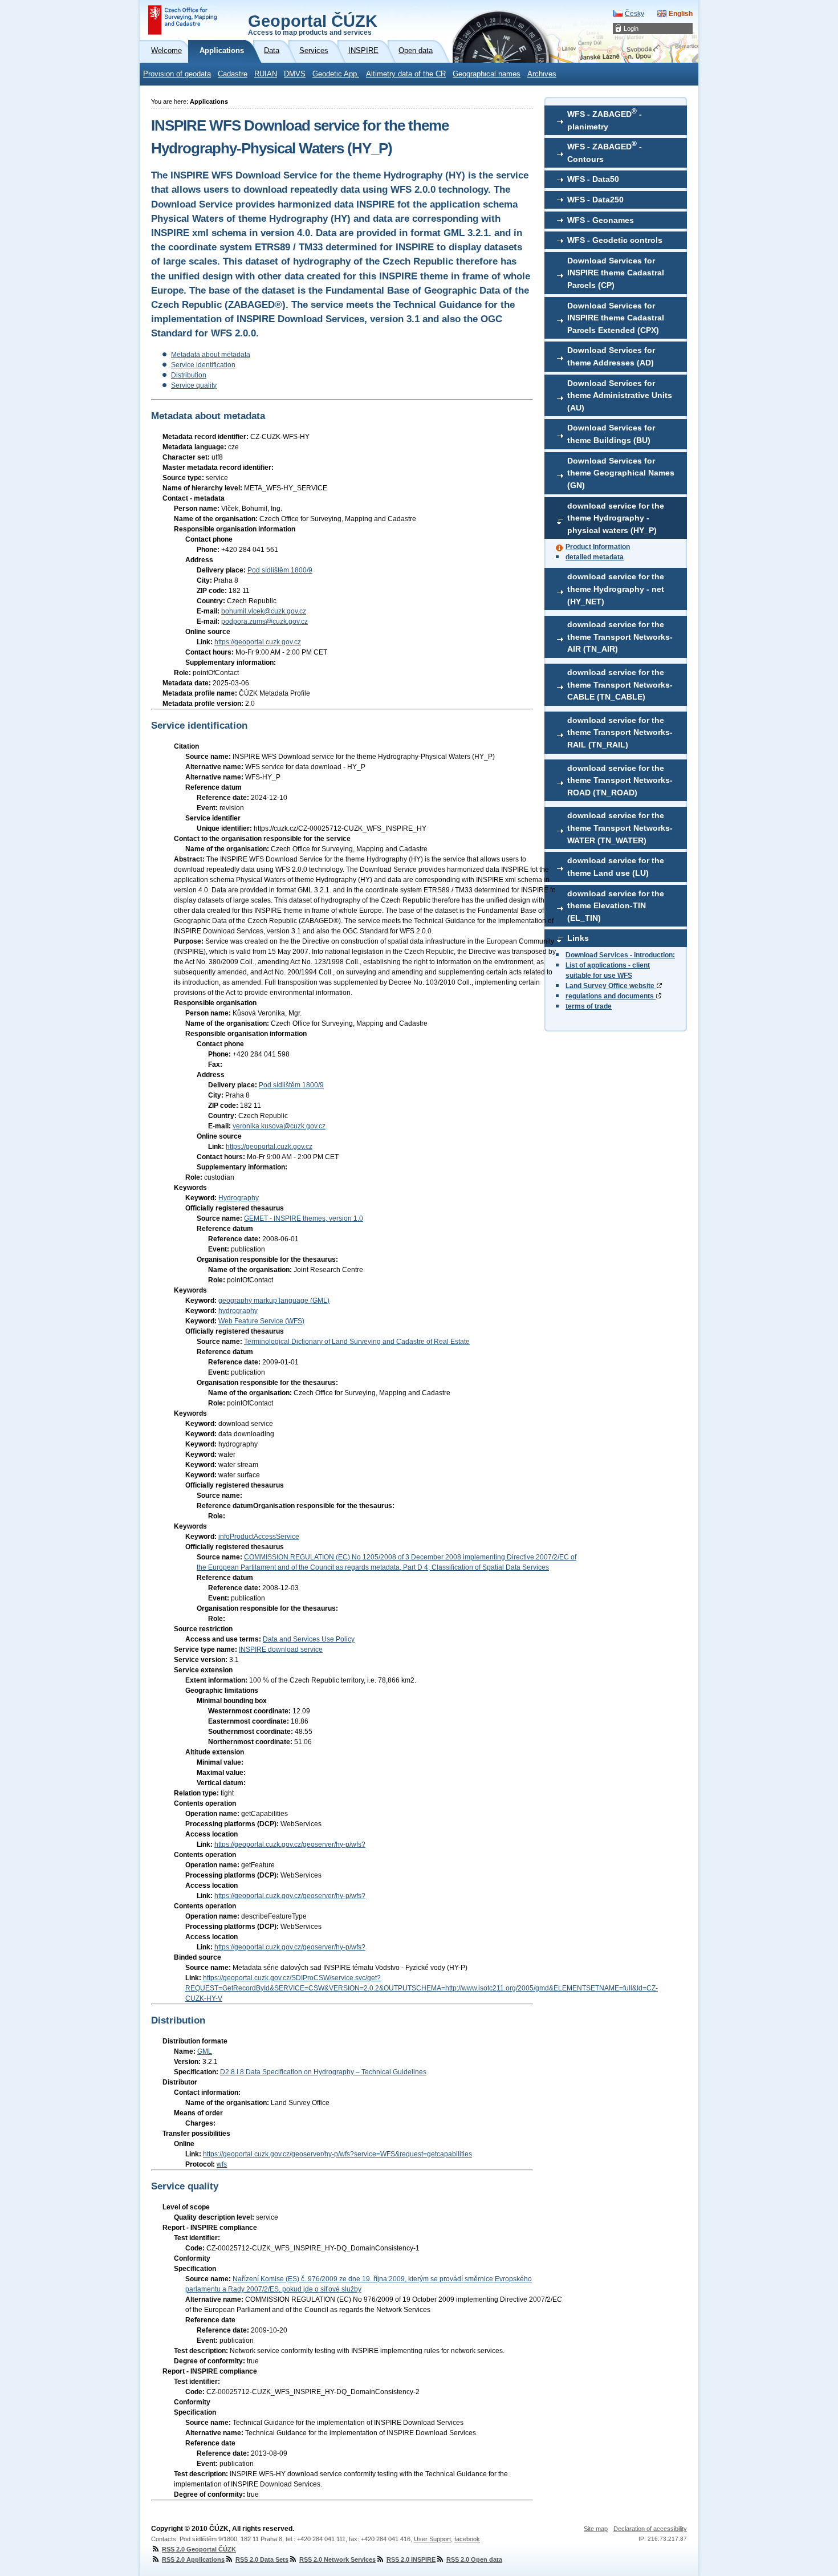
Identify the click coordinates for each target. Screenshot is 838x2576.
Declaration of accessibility (650, 2529)
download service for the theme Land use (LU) (616, 867)
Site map (596, 2529)
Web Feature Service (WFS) (261, 1321)
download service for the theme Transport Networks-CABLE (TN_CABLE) (620, 684)
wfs (222, 2164)
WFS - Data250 (595, 200)
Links (578, 938)
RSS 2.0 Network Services (337, 2559)
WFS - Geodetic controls (615, 240)
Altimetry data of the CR (406, 74)
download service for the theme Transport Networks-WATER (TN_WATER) (620, 828)
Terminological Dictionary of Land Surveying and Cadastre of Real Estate (357, 1342)
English (681, 14)
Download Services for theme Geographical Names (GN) (621, 473)
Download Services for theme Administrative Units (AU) (620, 395)
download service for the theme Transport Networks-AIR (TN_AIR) (620, 637)
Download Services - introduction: (620, 955)
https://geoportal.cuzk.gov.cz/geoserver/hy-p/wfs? (290, 1844)
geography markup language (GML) (274, 1301)
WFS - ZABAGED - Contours (605, 152)
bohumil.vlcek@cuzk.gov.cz (264, 611)
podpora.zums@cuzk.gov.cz (265, 621)
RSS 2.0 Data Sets (262, 2559)
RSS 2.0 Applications (193, 2559)
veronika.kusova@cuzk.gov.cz (279, 1126)
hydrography (238, 1311)
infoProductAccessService (259, 1537)
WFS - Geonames (601, 220)
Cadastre (233, 74)
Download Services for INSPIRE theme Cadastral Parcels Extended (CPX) (616, 318)
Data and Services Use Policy (309, 1639)
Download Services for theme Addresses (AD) (611, 356)
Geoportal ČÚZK (313, 24)
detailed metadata (595, 557)
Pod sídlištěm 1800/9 (280, 570)
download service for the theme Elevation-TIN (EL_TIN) (616, 906)
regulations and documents (611, 996)
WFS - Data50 (593, 179)
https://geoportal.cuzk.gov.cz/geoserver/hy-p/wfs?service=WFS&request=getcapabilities (337, 2154)
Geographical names (487, 74)
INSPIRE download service (281, 1649)
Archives (542, 74)
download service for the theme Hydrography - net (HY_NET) (616, 589)
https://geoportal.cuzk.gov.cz (258, 642)
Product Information (598, 547)
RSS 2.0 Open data (474, 2559)
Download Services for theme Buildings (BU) (611, 434)
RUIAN (266, 74)
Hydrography (239, 1198)
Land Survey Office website (611, 986)
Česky (634, 14)
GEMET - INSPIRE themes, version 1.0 (304, 1218)
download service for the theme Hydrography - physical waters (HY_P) (616, 518)
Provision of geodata (177, 74)
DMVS (295, 74)
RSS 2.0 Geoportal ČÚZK (199, 2549)
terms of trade (589, 1006)
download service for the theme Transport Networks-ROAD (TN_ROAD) (620, 780)
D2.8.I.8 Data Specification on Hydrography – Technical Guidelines (323, 2072)
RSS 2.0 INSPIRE (411, 2559)
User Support (432, 2539)
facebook (467, 2539)
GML (205, 2051)
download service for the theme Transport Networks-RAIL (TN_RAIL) (620, 732)
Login (631, 29)
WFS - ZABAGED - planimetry (605, 119)
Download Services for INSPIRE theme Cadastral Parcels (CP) (616, 273)
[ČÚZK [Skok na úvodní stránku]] (182, 20)
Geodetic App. (336, 74)
